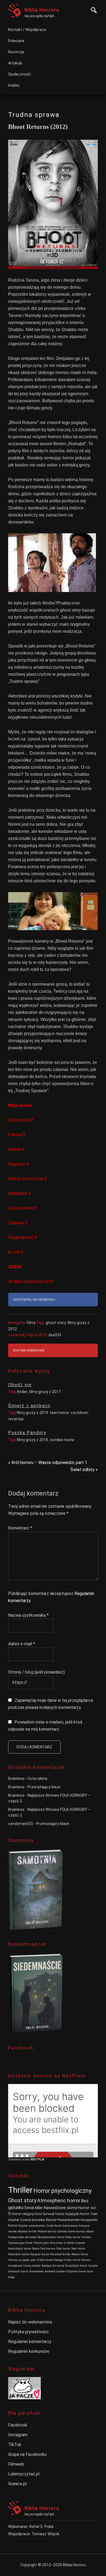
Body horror (73, 2237)
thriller (22, 1392)
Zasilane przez (19, 2159)
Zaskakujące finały (20, 2243)
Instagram (18, 2435)
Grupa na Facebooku (27, 2454)
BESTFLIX (38, 2159)
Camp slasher (32, 2266)
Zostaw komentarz (29, 1351)
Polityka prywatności (28, 2332)
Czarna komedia (32, 2220)
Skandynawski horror (51, 2237)
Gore (38, 2214)
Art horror (58, 2266)
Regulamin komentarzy (30, 2342)
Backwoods (37, 2271)
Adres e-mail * (22, 1644)
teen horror (59, 1413)
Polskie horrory (47, 2231)
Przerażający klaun (44, 1787)
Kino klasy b (58, 2243)
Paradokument (69, 2220)
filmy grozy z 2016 (32, 1440)
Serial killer (34, 2208)
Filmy (31, 1323)
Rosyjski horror (40, 2254)
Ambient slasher (55, 2271)
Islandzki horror (18, 2271)
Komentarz (20, 1528)
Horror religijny (23, 2214)
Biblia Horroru (42, 10)
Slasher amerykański (32, 2226)
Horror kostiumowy (66, 2226)
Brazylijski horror (76, 2266)
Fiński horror (72, 2260)
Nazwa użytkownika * (28, 1615)
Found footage (54, 2260)
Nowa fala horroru (44, 2249)
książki (93, 2266)
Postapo (46, 2266)
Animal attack (85, 2231)
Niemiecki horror (19, 2254)
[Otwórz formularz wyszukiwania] (92, 9)
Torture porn (41, 2243)
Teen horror (78, 2249)
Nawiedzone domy (60, 2208)
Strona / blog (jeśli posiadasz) (36, 1672)
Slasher (51, 2220)
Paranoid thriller (60, 2254)
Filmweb (16, 2464)
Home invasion (76, 2243)
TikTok (15, 2445)
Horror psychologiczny (63, 2191)
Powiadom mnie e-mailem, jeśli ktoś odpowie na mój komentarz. (45, 1726)
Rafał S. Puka (41, 2527)
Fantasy (86, 2237)
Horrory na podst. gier (22, 2260)
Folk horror (63, 2249)
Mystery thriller (27, 2231)
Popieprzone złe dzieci (22, 2237)
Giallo (40, 2260)
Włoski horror (80, 2254)
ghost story (56, 1323)
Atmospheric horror (59, 2200)
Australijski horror (20, 2249)
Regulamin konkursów (29, 2351)
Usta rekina (37, 1778)
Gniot (50, 2226)
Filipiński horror (76, 2271)
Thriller (20, 2190)
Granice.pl (17, 2484)
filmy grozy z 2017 (45, 1392)
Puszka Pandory (27, 1433)
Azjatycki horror (77, 2214)
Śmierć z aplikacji (29, 1406)
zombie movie (62, 1440)
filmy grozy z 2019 (32, 1413)
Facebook (18, 2425)
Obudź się (20, 1385)
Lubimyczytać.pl (24, 2474)
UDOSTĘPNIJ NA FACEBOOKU (34, 1300)
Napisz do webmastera (30, 2322)
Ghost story (22, 2200)
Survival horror (54, 2214)
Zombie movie (66, 2231)
